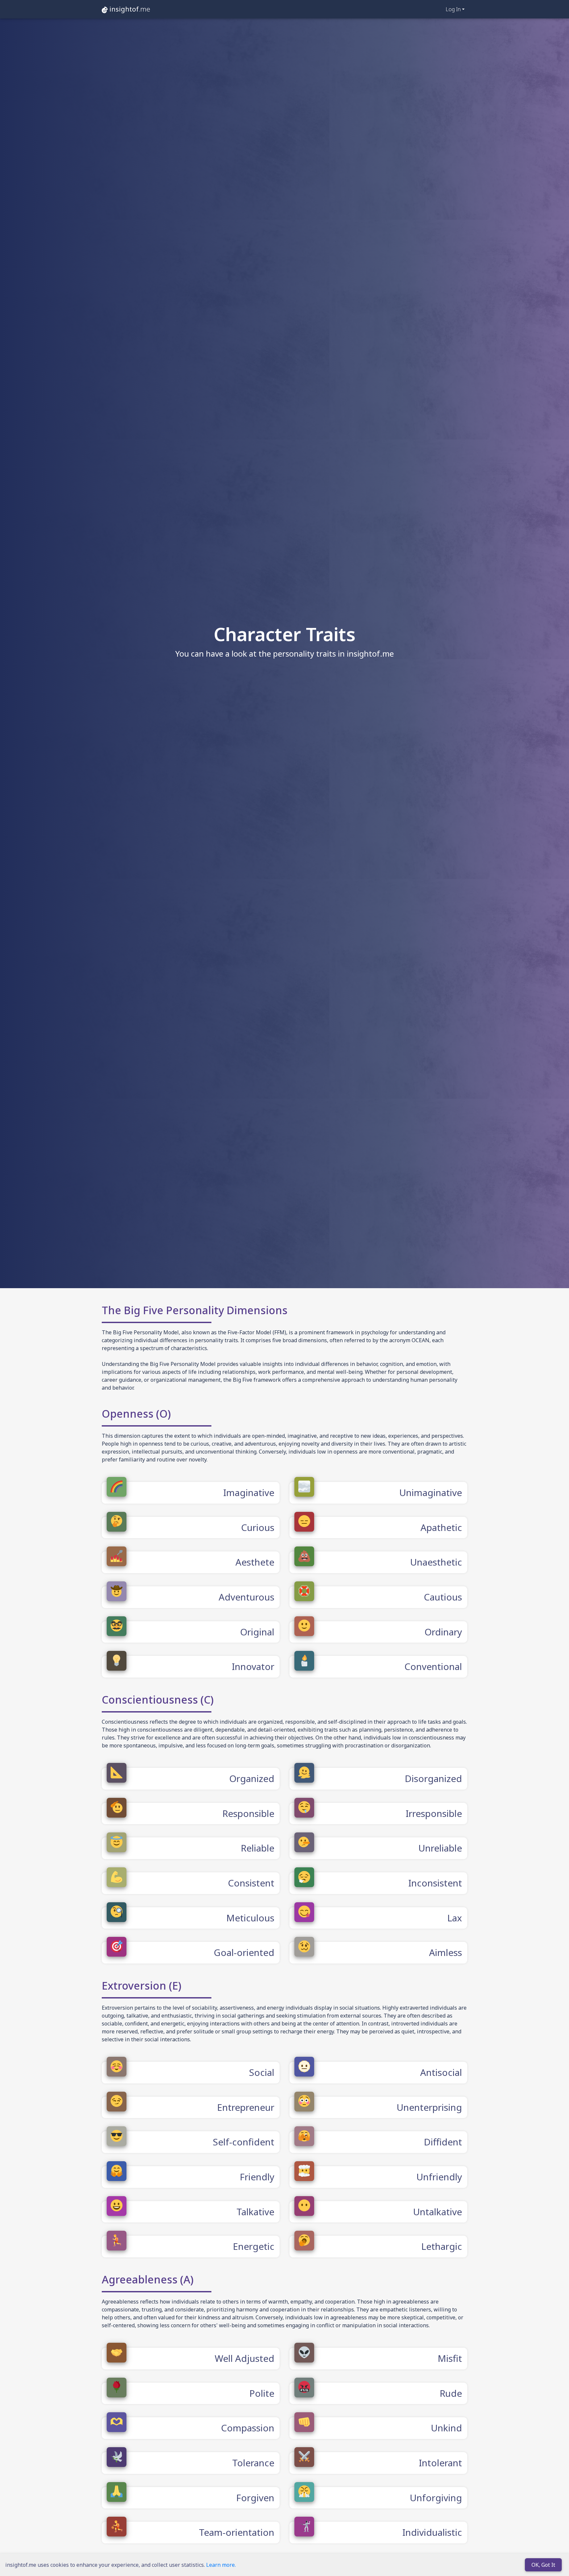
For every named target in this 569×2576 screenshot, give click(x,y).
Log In (453, 9)
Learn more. (221, 2565)
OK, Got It (543, 2565)
